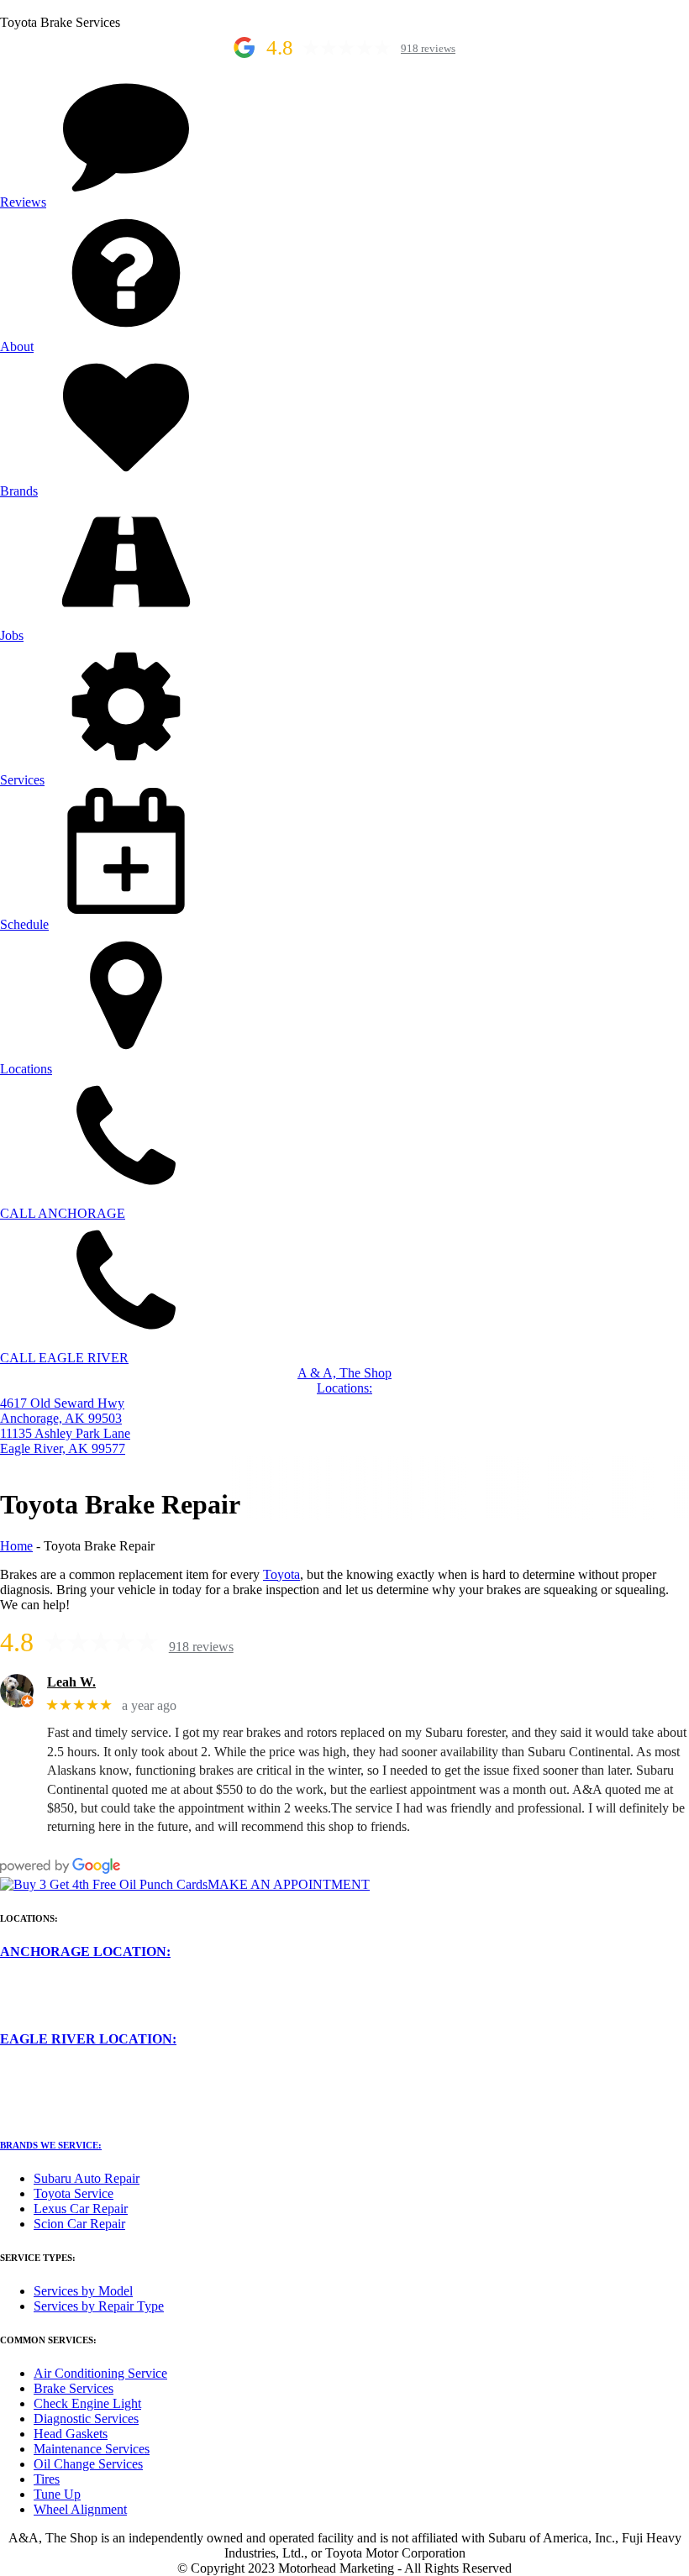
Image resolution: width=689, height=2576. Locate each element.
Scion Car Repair (79, 2224)
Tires (47, 2479)
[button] (344, 138)
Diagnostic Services (86, 2419)
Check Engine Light (87, 2403)
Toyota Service (74, 2193)
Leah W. (71, 1682)
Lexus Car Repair (81, 2209)
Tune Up (57, 2494)
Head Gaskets (71, 2434)
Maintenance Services (92, 2449)
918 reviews (428, 49)
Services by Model (83, 2291)
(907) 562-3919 (42, 2024)
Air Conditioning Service (100, 2373)
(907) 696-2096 (42, 2111)
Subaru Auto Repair (87, 2178)
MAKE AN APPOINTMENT (289, 1884)
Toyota (281, 1574)
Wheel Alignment (80, 2509)
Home (16, 1546)
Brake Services (74, 2388)
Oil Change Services (88, 2464)
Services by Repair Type (99, 2306)
